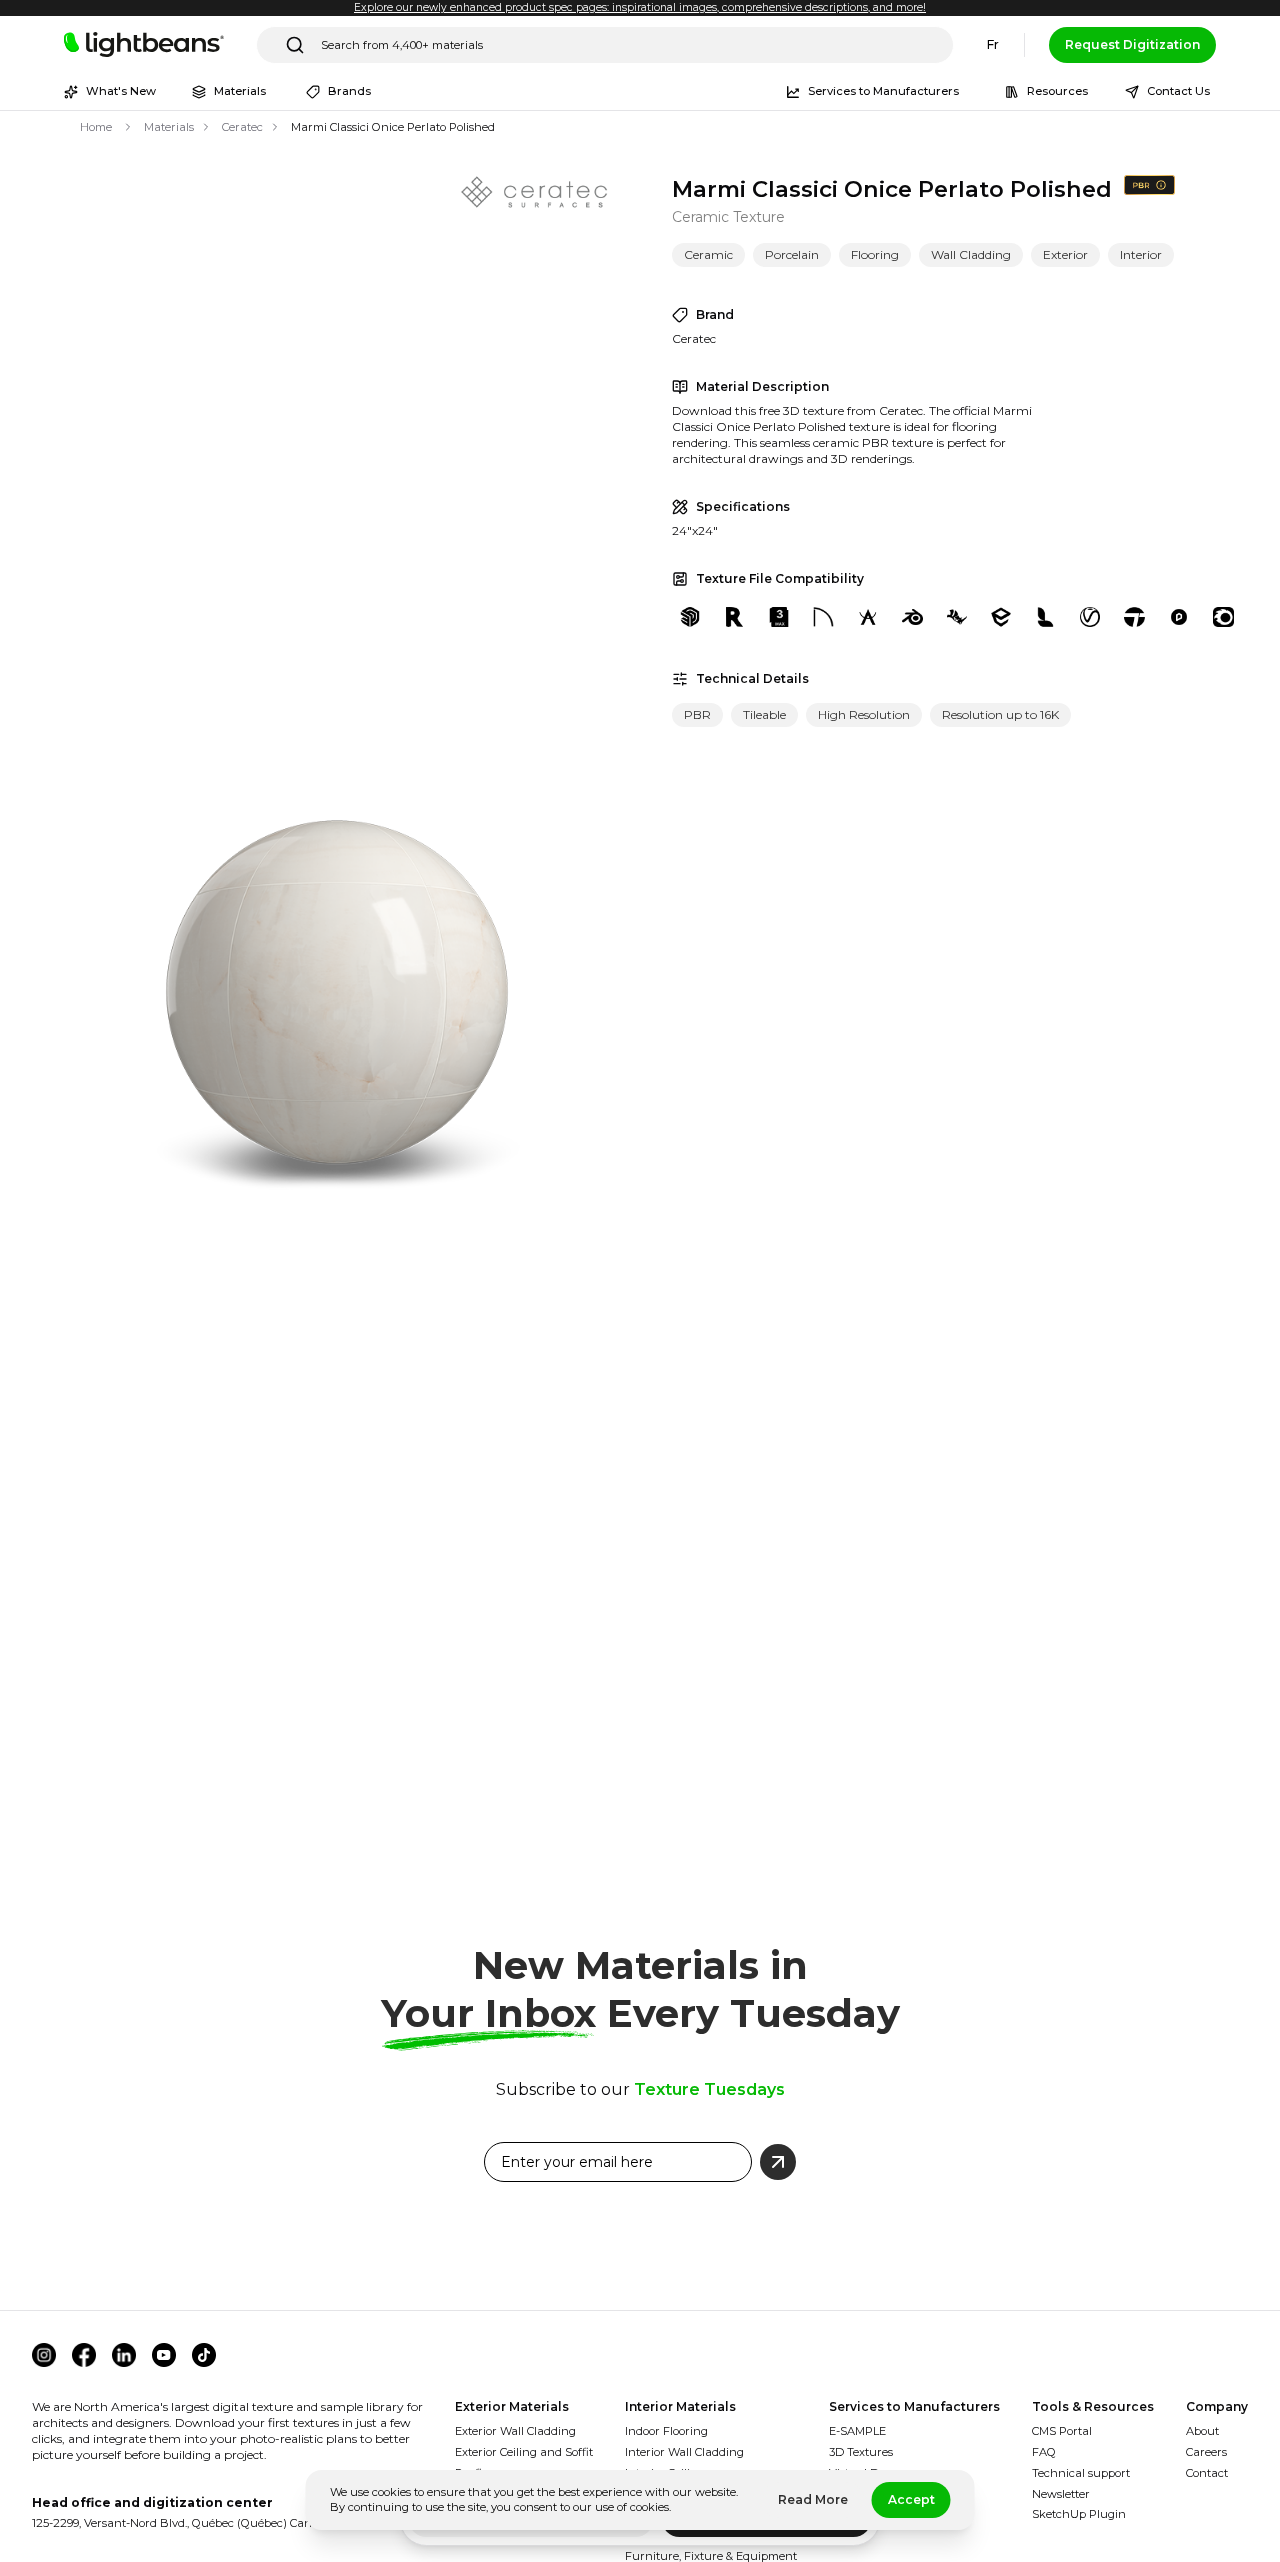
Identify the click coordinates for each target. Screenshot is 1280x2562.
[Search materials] (295, 45)
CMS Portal (1062, 2431)
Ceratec (242, 127)
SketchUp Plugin (1079, 2514)
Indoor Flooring (666, 2431)
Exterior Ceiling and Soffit (524, 2452)
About (1202, 2431)
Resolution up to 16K (1000, 714)
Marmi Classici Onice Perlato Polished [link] (393, 127)
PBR (697, 714)
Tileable (764, 714)
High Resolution (864, 714)
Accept (911, 2499)
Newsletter (1061, 2494)
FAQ (1044, 2452)
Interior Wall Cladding (684, 2452)
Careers (1206, 2452)
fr (993, 44)
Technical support (1081, 2473)
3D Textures (861, 2452)
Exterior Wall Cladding (515, 2431)
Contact (1207, 2473)
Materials (169, 127)
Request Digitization (1132, 44)
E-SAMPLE (857, 2431)
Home (96, 127)
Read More (813, 2499)
